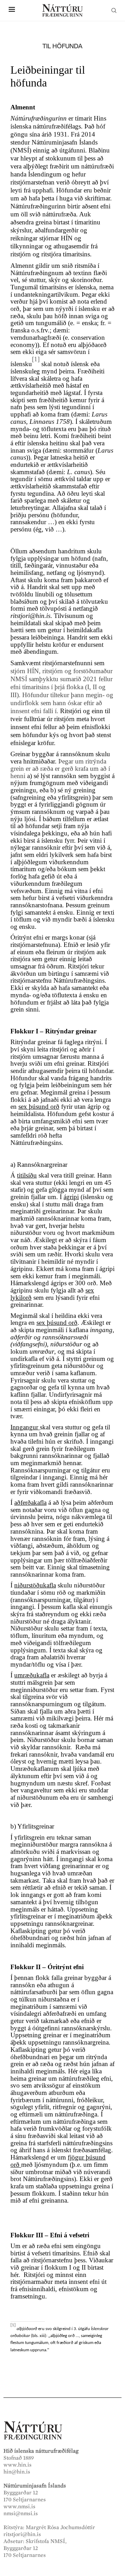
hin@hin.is (17, 2472)
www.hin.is (18, 2465)
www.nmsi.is (19, 2507)
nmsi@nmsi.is (21, 2513)
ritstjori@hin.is (22, 2534)
